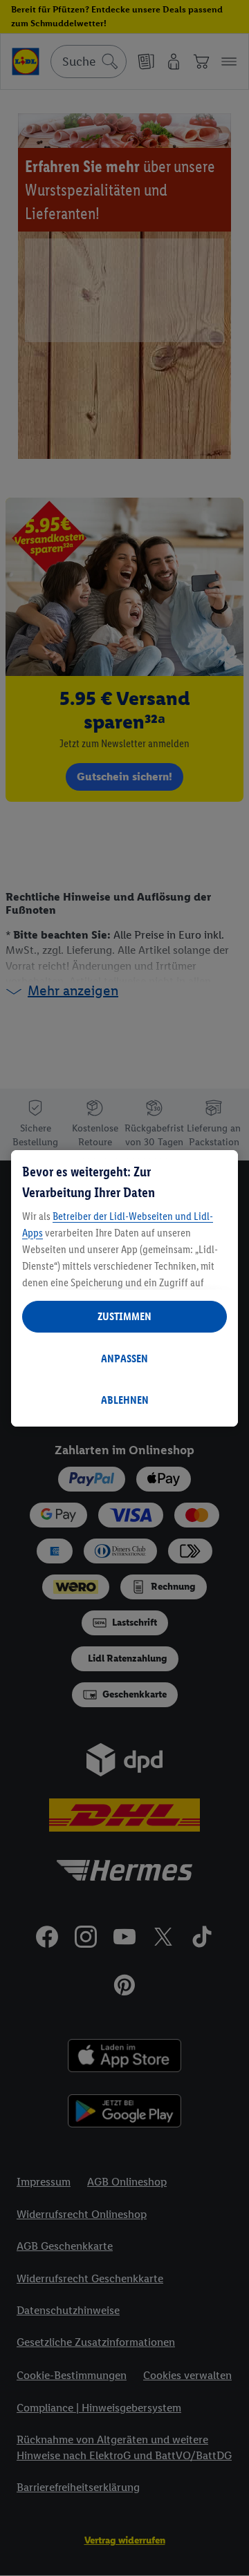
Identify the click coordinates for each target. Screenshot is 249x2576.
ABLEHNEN (125, 1400)
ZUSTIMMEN (124, 1316)
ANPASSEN (124, 1358)
